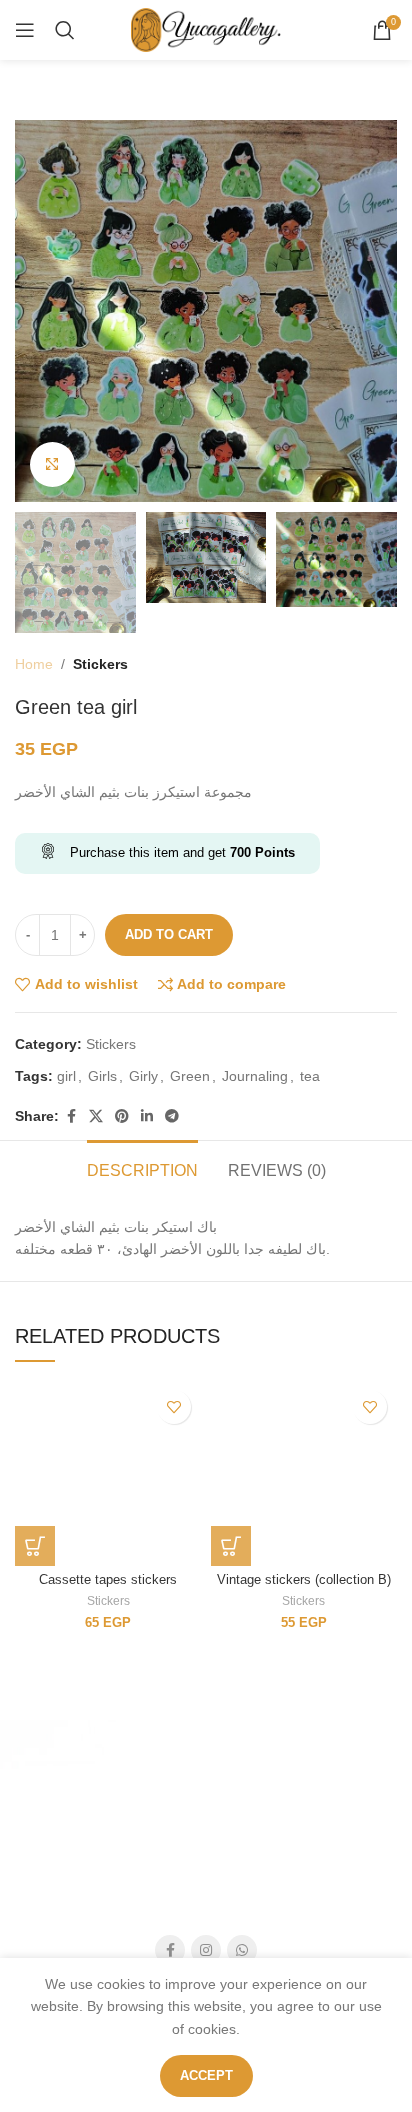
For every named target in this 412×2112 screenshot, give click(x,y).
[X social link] (96, 1116)
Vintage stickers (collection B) (304, 1580)
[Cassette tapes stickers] (108, 1473)
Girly (143, 1076)
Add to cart (169, 934)
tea (310, 1076)
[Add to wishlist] (174, 1407)
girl (66, 1076)
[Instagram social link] (206, 1950)
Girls (102, 1076)
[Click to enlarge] (52, 464)
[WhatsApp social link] (242, 1950)
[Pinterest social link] (122, 1116)
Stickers (100, 664)
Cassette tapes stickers (108, 1580)
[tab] (142, 1168)
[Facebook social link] (71, 1116)
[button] (35, 1546)
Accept (206, 2075)
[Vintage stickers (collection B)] (304, 1473)
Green (190, 1076)
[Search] (65, 30)
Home (34, 664)
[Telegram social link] (172, 1116)
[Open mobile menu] (25, 30)
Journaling (255, 1076)
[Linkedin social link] (147, 1116)
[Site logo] (206, 29)
